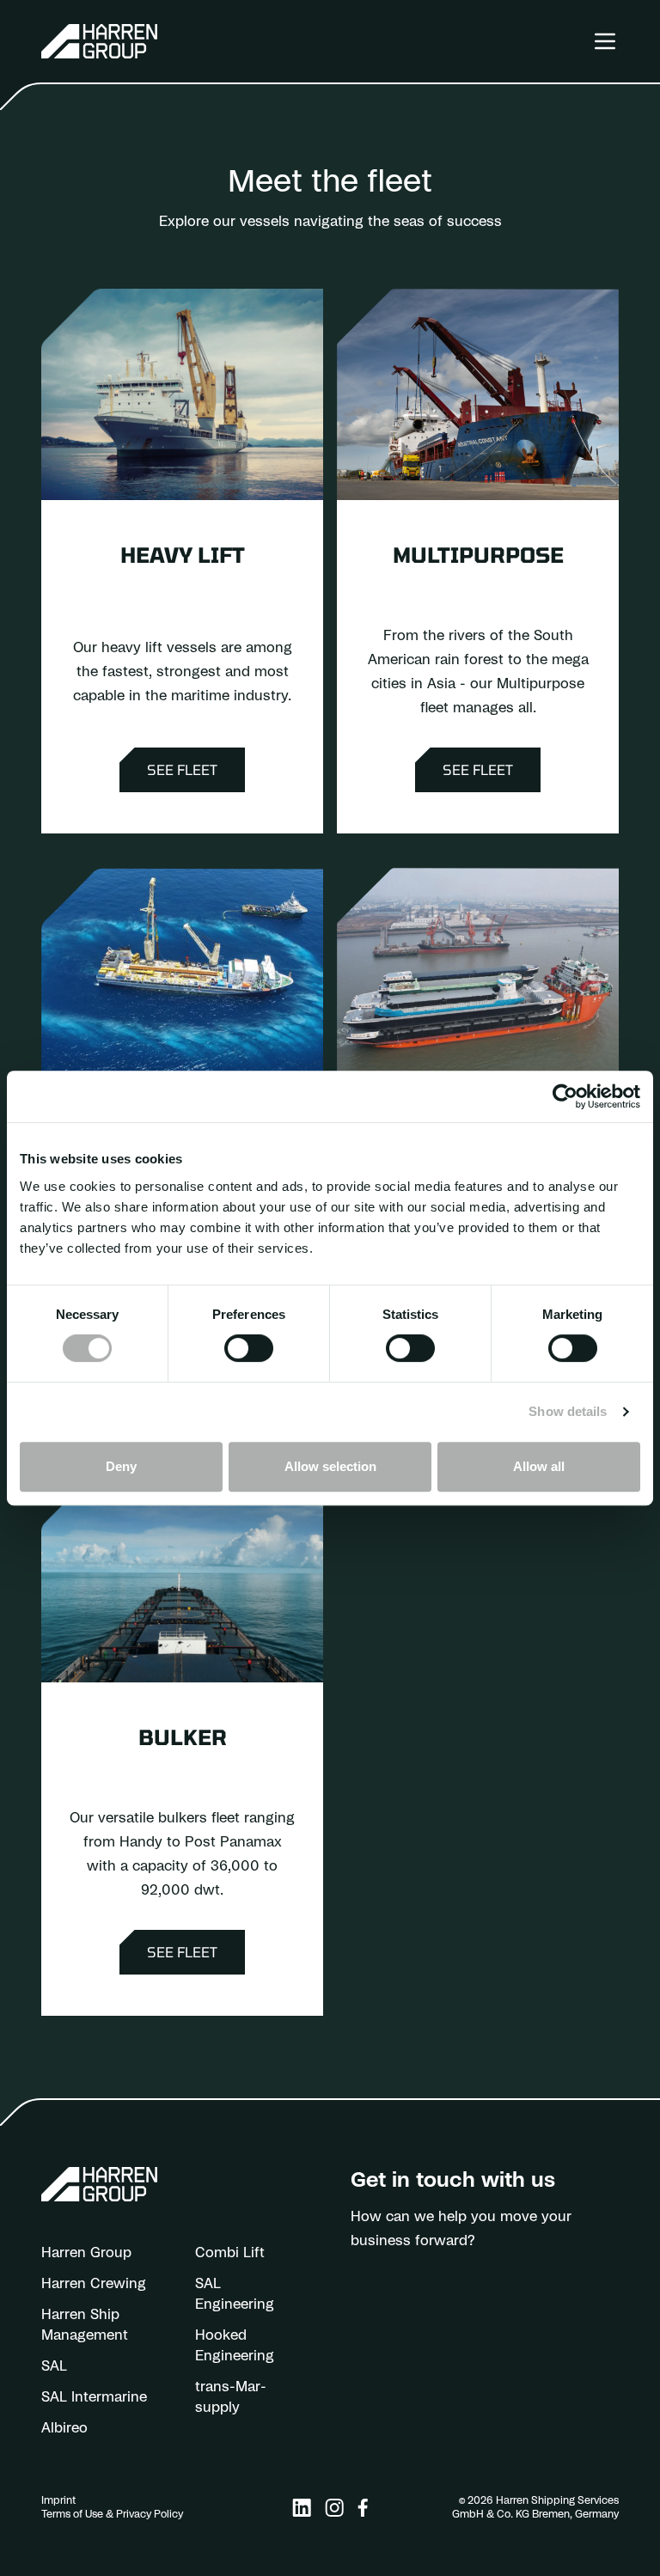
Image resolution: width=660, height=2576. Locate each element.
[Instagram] (334, 2508)
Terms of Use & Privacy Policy (112, 2514)
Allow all (539, 1466)
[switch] (249, 1348)
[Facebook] (363, 2508)
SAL (54, 2366)
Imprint (58, 2500)
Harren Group (86, 2253)
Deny (121, 1466)
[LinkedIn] (302, 2508)
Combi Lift (230, 2253)
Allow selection (330, 1466)
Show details (568, 1411)
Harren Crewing (94, 2284)
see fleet (182, 769)
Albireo (64, 2428)
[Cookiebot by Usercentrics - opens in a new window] (565, 1096)
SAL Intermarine (94, 2397)
